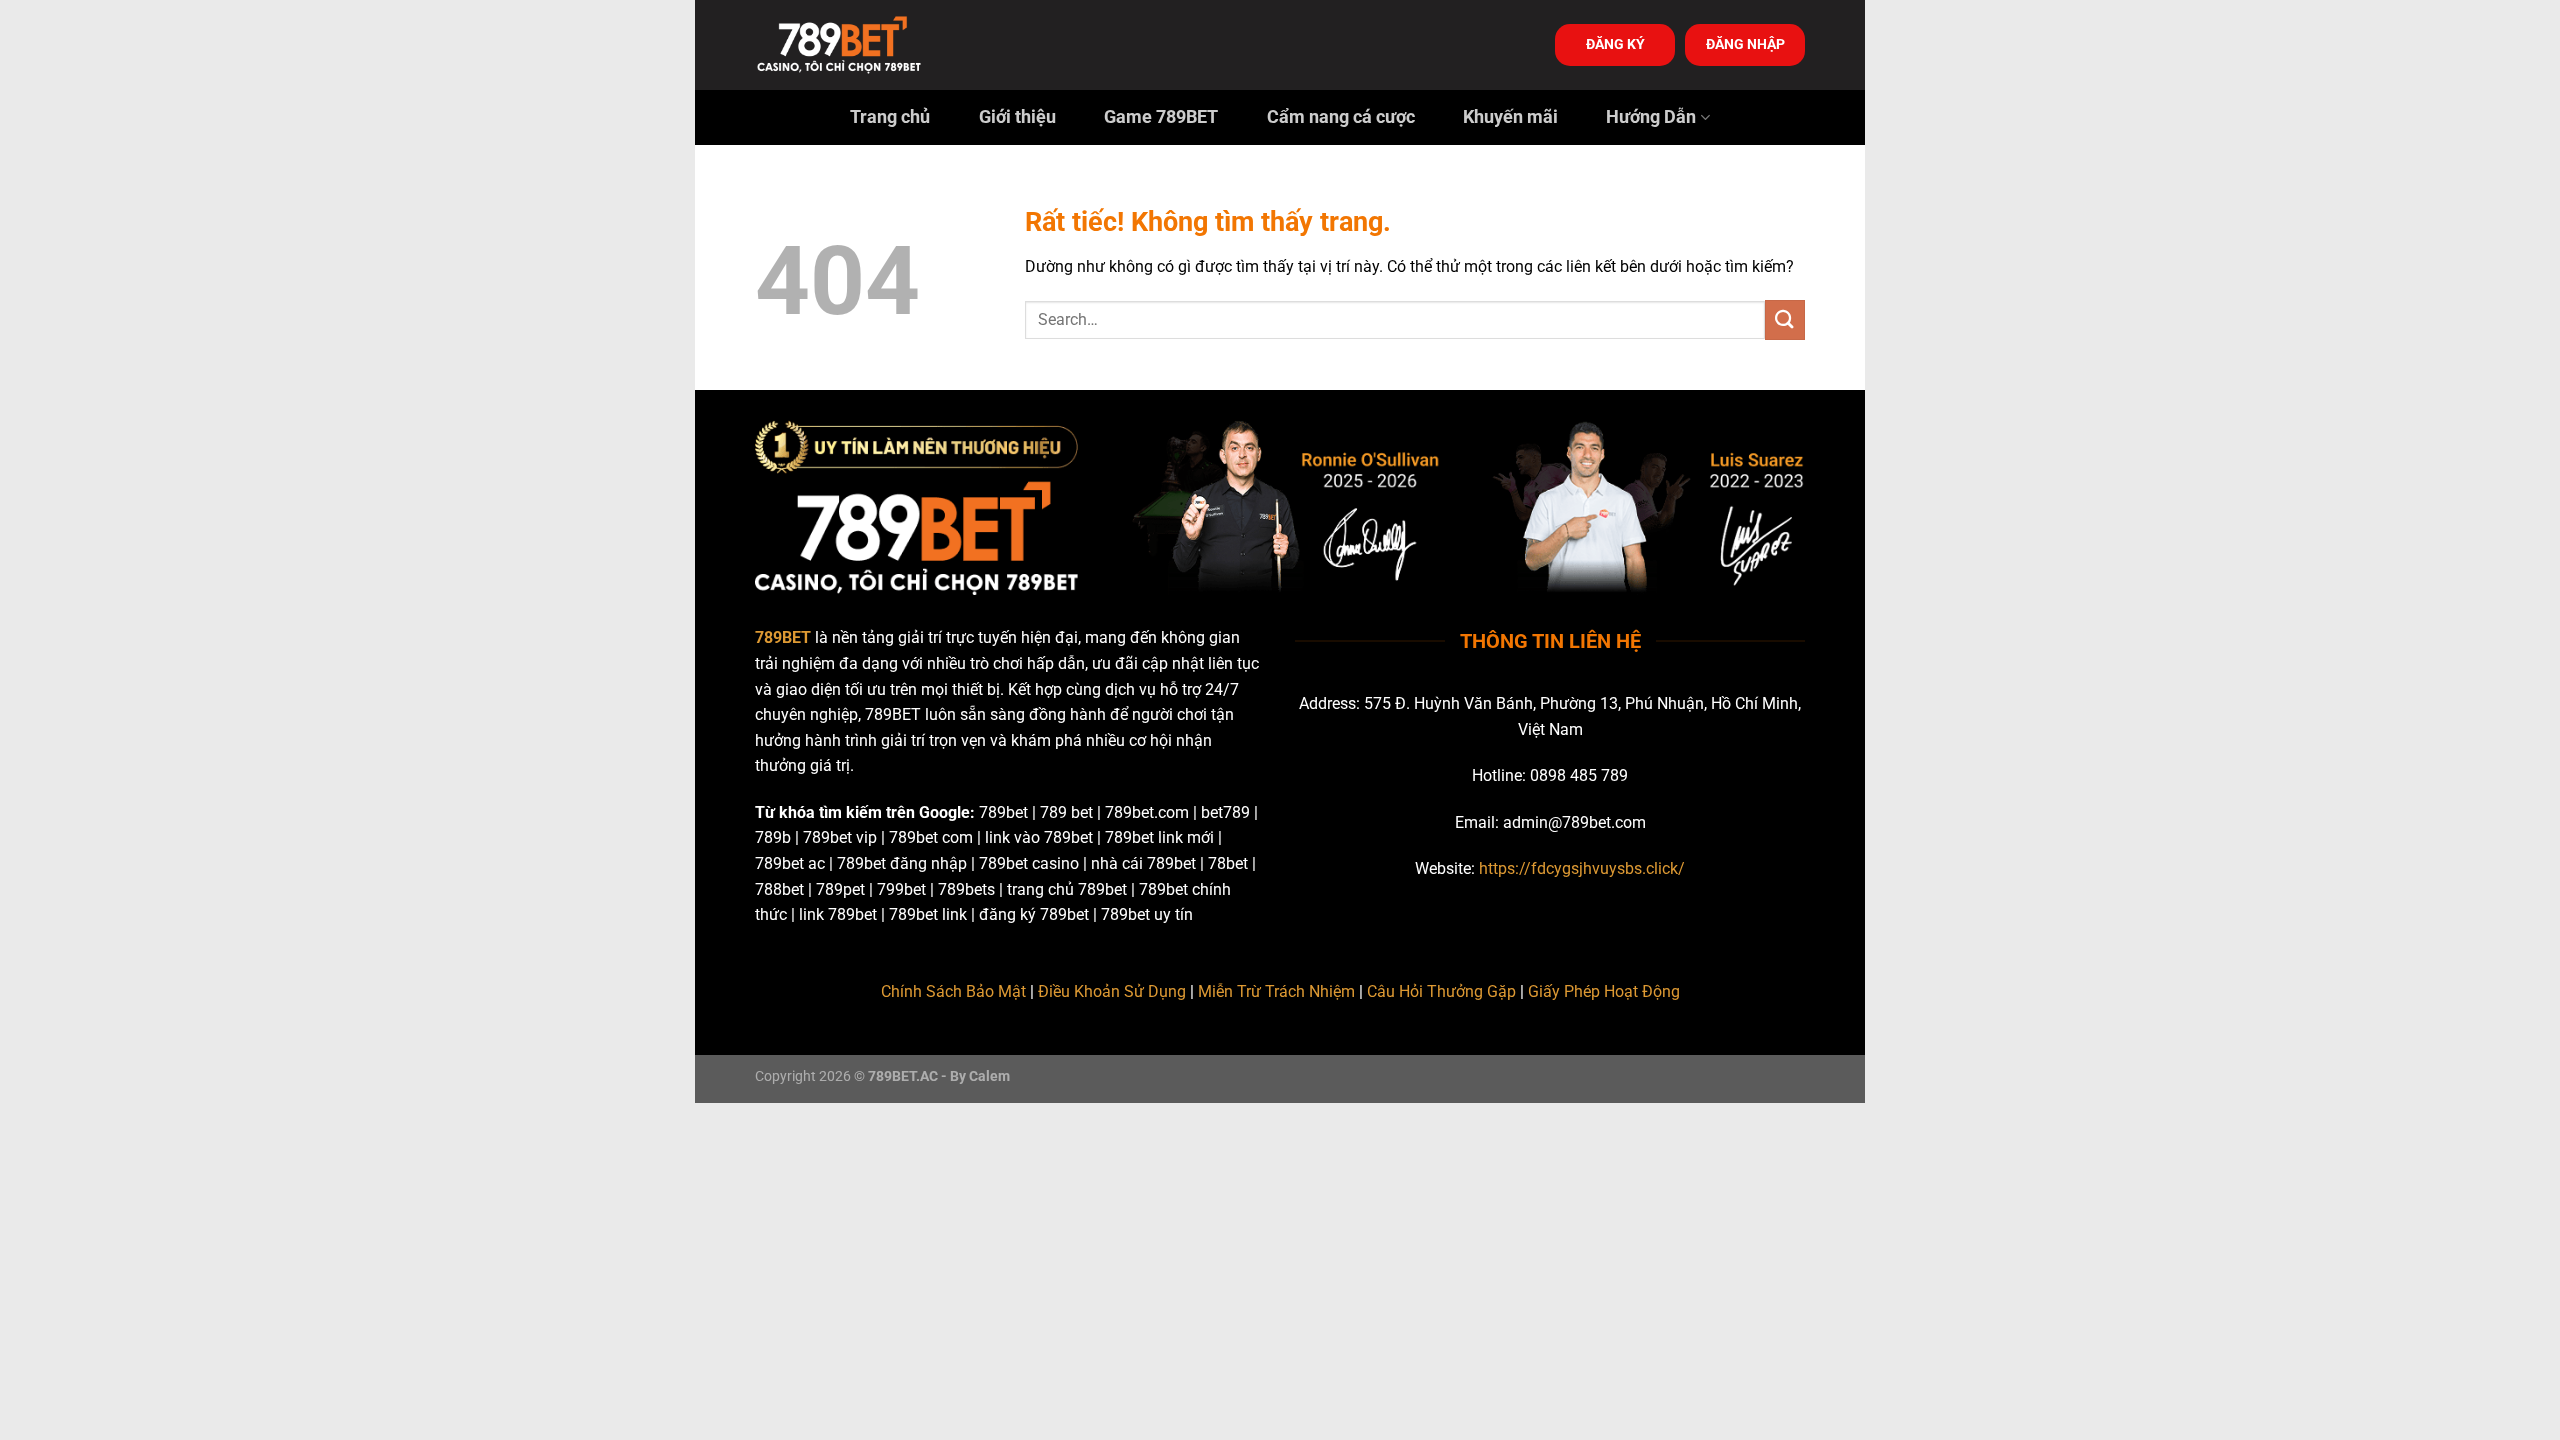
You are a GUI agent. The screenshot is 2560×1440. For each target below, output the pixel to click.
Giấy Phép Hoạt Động (1604, 991)
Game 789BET (1161, 117)
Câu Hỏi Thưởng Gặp (1441, 991)
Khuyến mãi (1510, 117)
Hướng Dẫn (1651, 117)
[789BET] (855, 45)
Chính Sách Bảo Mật (953, 991)
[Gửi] (1785, 319)
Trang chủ (890, 117)
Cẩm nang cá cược (1341, 117)
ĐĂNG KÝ (1615, 44)
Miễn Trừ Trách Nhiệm (1276, 991)
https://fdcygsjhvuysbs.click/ (1582, 868)
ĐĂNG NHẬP (1745, 44)
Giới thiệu (1017, 117)
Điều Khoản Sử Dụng (1112, 991)
